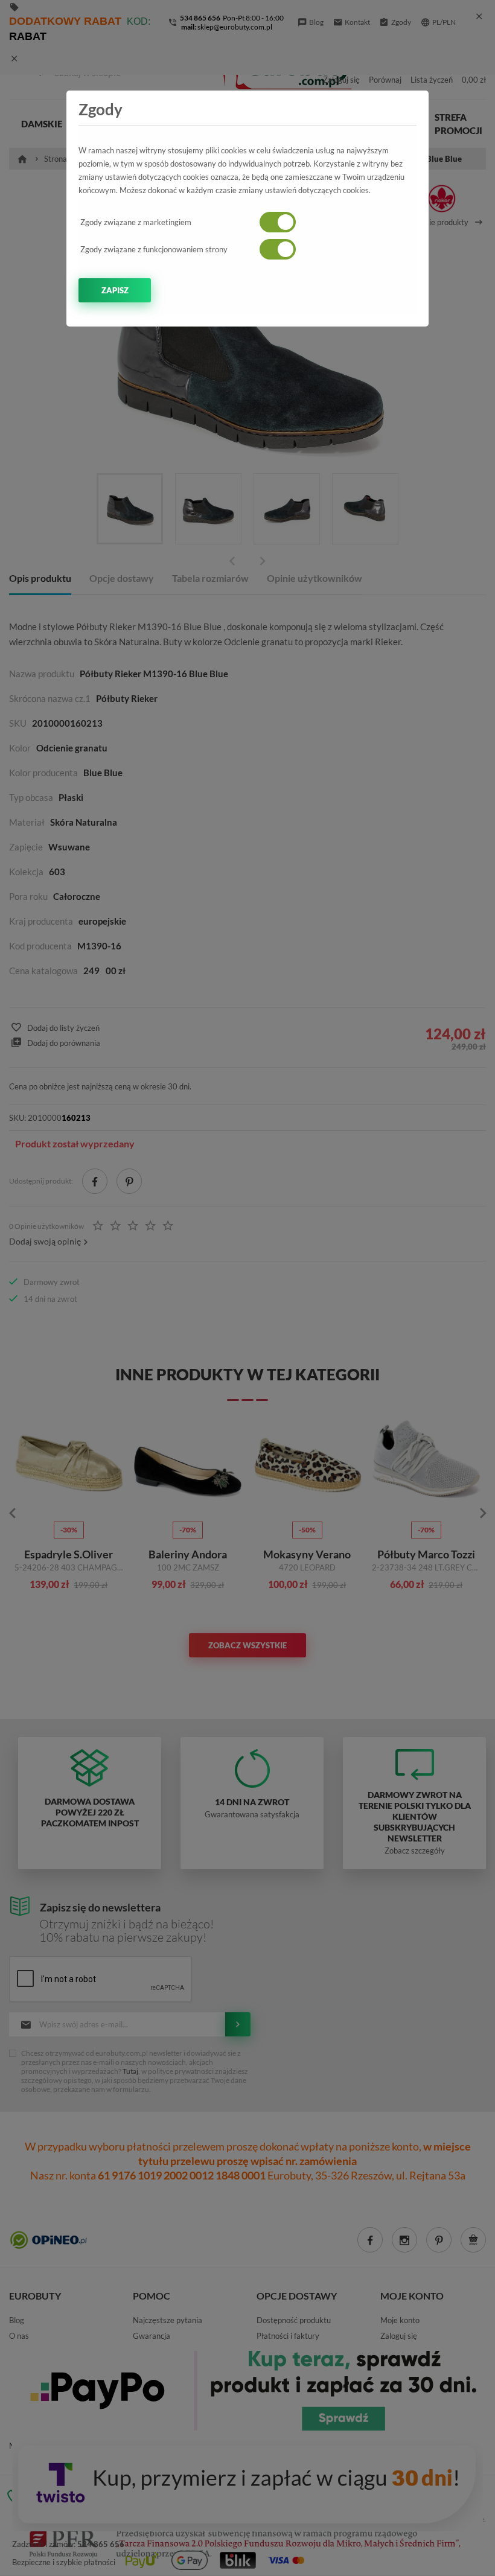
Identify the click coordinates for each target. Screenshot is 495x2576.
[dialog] (247, 1288)
